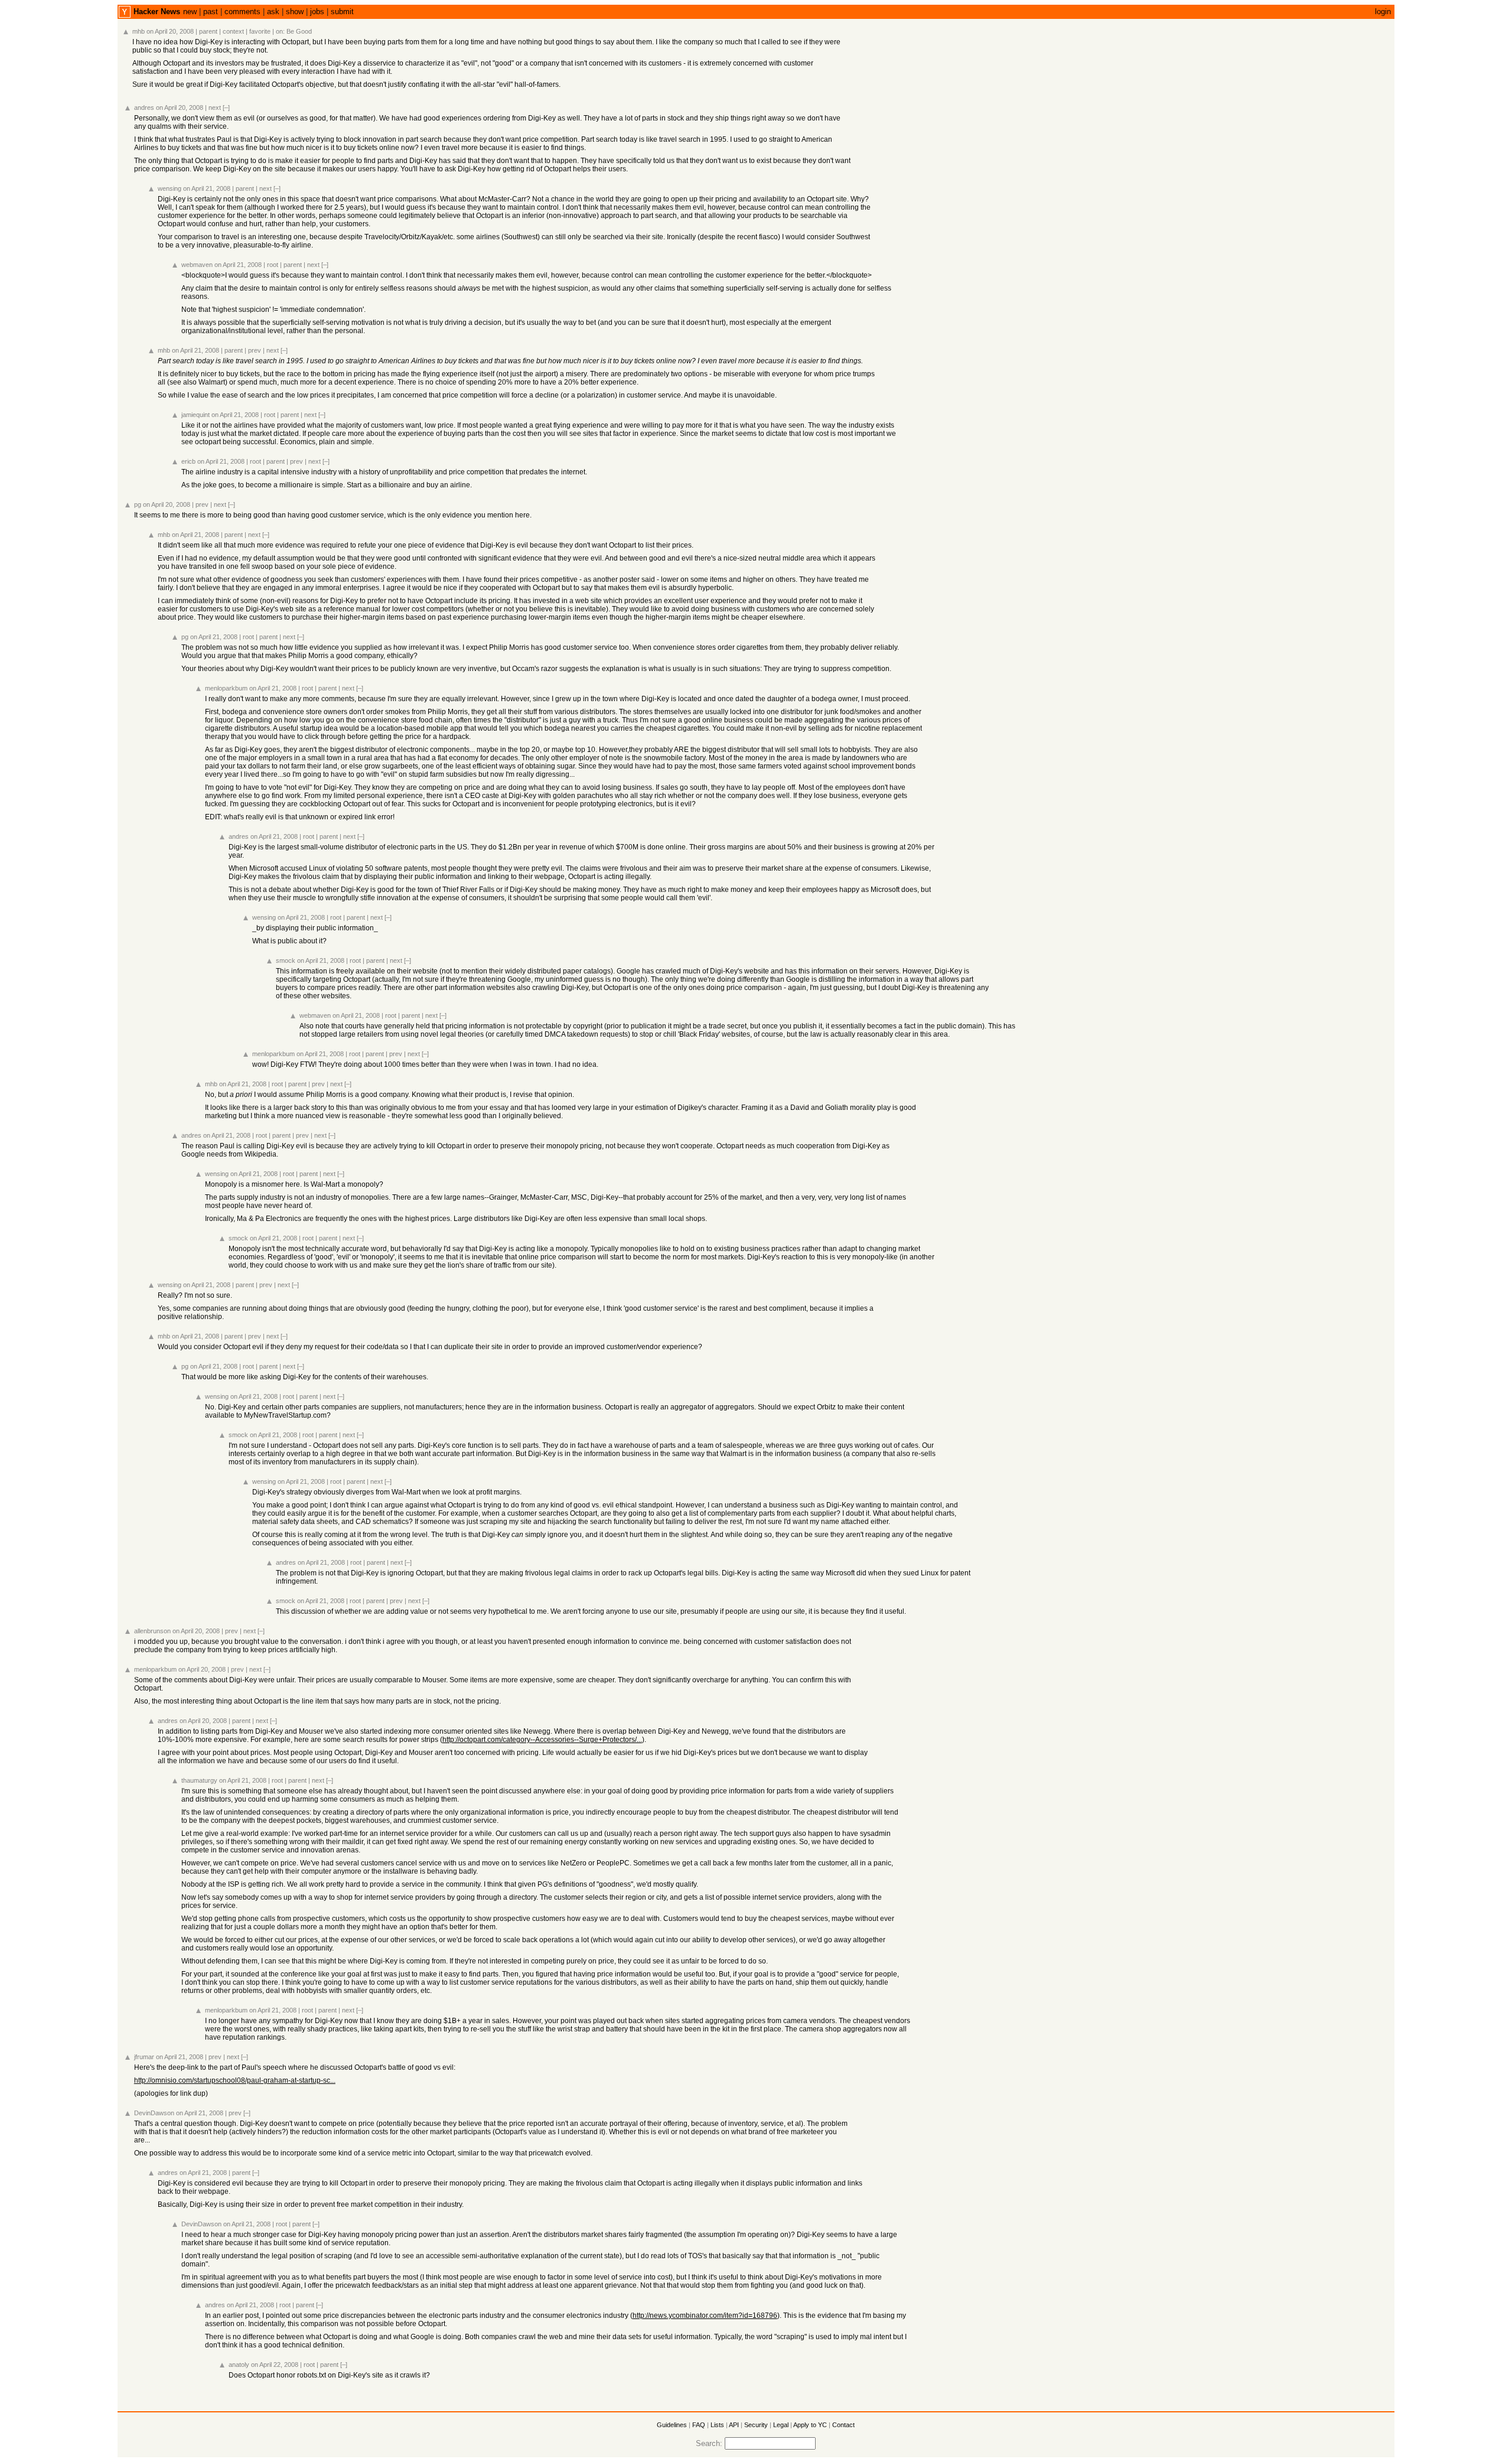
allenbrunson (152, 1631)
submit (342, 12)
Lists (717, 2425)
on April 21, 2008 (207, 188)
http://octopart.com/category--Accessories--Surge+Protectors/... (542, 1740)
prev (255, 350)
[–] (226, 108)
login (1383, 12)
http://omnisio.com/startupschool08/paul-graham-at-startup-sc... (235, 2080)
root (273, 265)
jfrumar (144, 2057)
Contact (843, 2425)
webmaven (197, 265)
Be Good (299, 31)
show (295, 12)
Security (756, 2425)
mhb (139, 31)
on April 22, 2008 (275, 2365)
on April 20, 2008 (170, 31)
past (211, 12)
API (734, 2425)
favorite (260, 31)
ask (273, 12)
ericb (188, 461)
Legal (781, 2425)
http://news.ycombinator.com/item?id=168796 (705, 2316)
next (215, 108)
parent (208, 31)
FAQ (699, 2425)
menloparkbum (226, 688)
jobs (317, 12)
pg (138, 504)
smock (286, 960)
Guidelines (672, 2425)
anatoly (239, 2365)
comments (242, 12)
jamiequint (195, 415)
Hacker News (157, 12)
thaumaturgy (199, 1780)
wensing (170, 188)
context (233, 31)
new (190, 12)
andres (144, 108)
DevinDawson (154, 2113)
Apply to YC (810, 2425)
